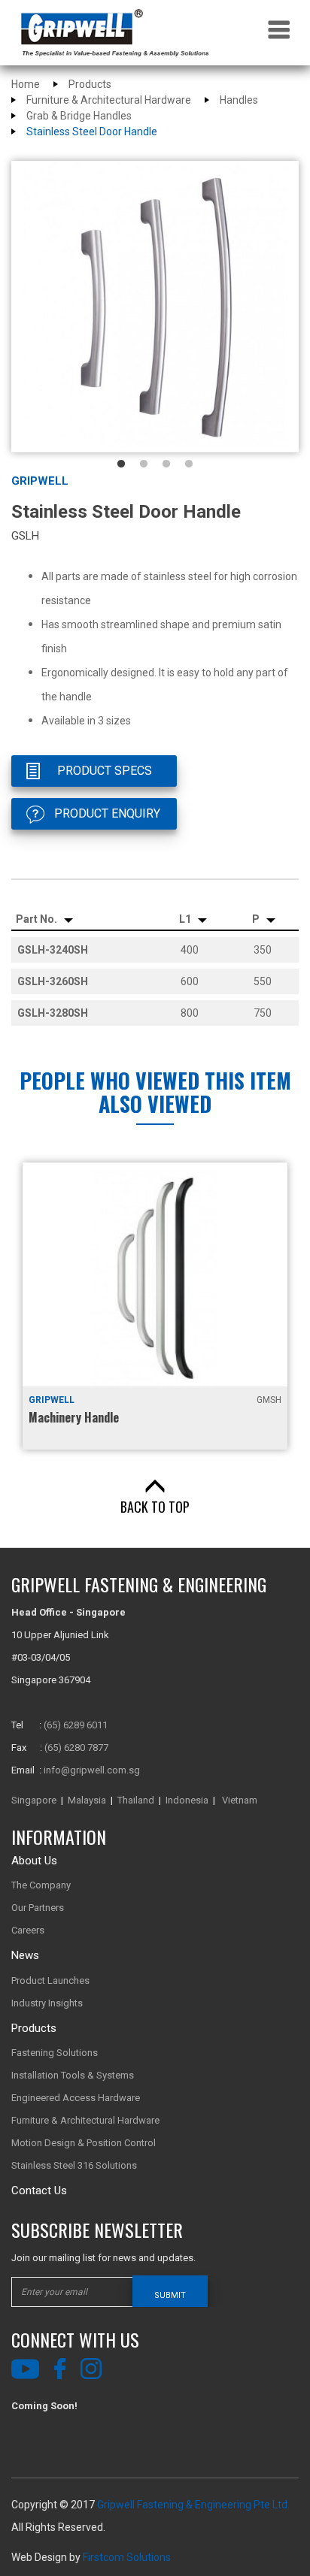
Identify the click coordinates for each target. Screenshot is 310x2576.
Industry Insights (47, 2003)
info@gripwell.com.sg (92, 1770)
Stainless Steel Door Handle (92, 132)
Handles (239, 100)
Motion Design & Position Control (84, 2143)
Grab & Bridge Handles (79, 116)
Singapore (34, 1800)
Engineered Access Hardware (76, 2098)
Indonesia (187, 1800)
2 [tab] (144, 464)
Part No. (38, 919)
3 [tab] (166, 464)
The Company (41, 1885)
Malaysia (87, 1800)
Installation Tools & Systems (73, 2075)
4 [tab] (189, 464)
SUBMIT (170, 2295)
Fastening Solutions (55, 2053)
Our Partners (38, 1908)
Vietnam (240, 1800)
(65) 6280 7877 (76, 1748)
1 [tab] (121, 464)
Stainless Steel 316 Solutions (74, 2165)
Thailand (136, 1800)
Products (90, 84)
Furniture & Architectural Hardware (109, 100)
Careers (28, 1930)
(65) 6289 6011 (76, 1725)
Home (26, 84)
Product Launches (50, 1980)
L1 (186, 919)
